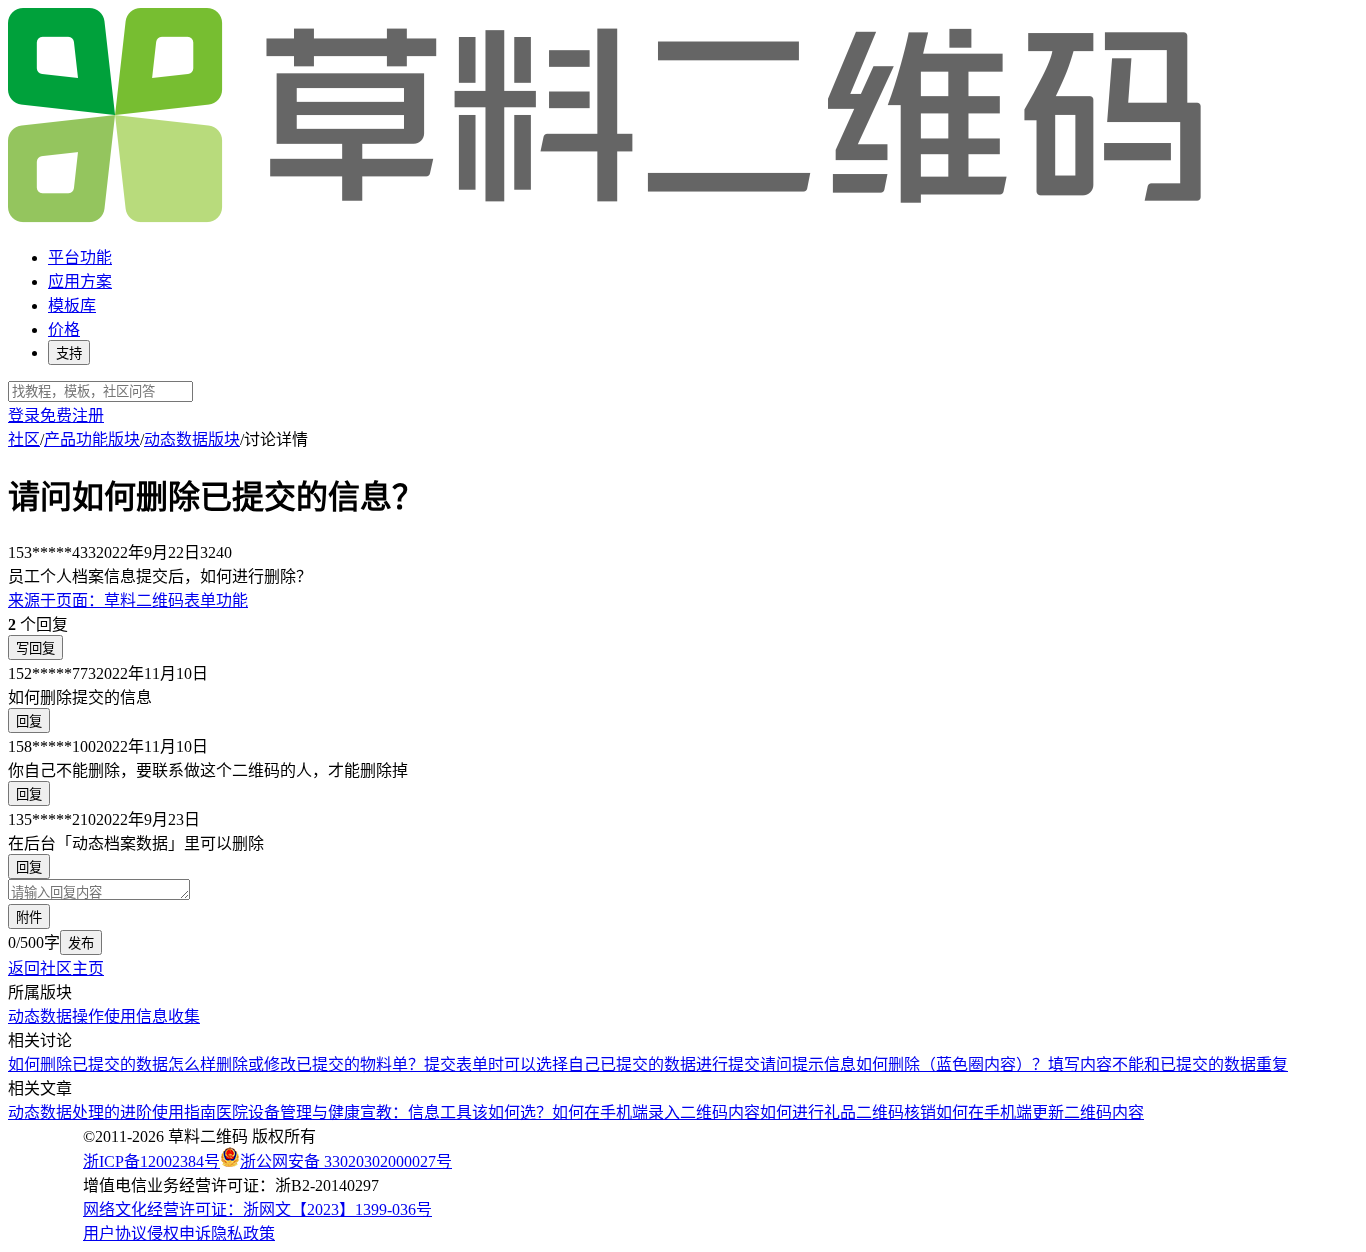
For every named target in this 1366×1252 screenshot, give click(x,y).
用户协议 (115, 1233)
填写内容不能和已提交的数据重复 (1168, 1064)
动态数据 (40, 1016)
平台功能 (80, 257)
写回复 (35, 648)
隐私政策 (243, 1233)
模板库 (72, 305)
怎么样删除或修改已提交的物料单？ (296, 1064)
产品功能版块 (92, 439)
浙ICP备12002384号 (151, 1161)
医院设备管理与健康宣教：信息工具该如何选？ (384, 1112)
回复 (29, 721)
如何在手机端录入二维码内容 (656, 1112)
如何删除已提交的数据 (88, 1064)
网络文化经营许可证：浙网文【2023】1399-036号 (257, 1209)
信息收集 (168, 1016)
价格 (64, 329)
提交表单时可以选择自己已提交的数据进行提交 (592, 1064)
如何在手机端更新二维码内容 (1040, 1112)
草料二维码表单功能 (128, 600)
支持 (69, 353)
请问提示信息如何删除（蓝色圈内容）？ (904, 1064)
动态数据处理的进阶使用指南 (112, 1112)
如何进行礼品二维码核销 (848, 1112)
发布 (81, 943)
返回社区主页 (56, 968)
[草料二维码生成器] (608, 218)
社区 (24, 439)
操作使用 (104, 1016)
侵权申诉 (179, 1233)
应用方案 (80, 281)
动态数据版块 (192, 439)
